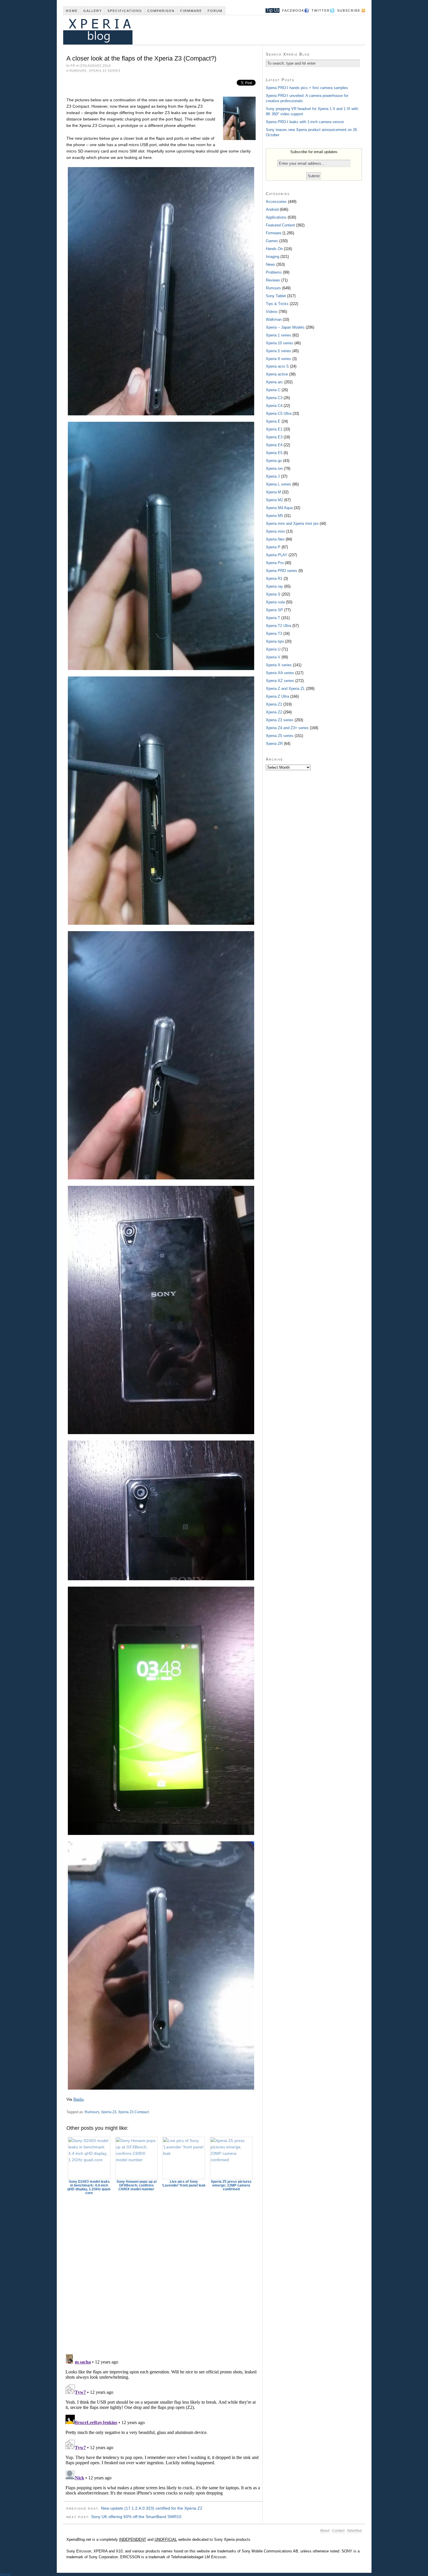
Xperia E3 (274, 437)
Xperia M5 (274, 516)
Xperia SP (274, 610)
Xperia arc (274, 382)
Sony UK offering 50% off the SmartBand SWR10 (136, 2517)
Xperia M (273, 492)
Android (272, 209)
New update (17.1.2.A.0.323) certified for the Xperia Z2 (152, 2508)
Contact (338, 2531)
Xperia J (273, 476)
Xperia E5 (274, 453)
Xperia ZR (274, 744)
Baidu (79, 2099)
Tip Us (270, 10)
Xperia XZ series (280, 681)
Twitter (321, 10)
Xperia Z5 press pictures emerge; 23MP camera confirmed (231, 2185)
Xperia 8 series (278, 359)
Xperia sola (275, 602)
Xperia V (273, 657)
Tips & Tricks (277, 304)
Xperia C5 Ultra (279, 413)
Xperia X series (279, 665)
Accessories (276, 202)
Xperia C (273, 390)
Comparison (161, 11)
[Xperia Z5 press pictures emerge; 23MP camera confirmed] (231, 2158)
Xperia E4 (274, 445)
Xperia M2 (274, 500)
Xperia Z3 (109, 2112)
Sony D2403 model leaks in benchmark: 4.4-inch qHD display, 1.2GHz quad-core (89, 2187)
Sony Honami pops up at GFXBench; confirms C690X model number (137, 2185)
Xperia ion (274, 468)
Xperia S (273, 594)
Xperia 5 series (278, 351)
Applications (276, 217)
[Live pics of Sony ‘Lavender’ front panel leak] (184, 2158)
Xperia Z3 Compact (133, 2112)
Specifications (125, 11)
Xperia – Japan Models (285, 327)
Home (72, 11)
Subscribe (349, 10)
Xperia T (273, 618)
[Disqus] (163, 2272)
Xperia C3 (274, 398)
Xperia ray (274, 586)
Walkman (274, 319)
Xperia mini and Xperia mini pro (292, 523)
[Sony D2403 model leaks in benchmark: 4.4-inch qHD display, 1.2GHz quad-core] (89, 2158)
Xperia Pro (275, 563)
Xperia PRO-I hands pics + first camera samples (307, 88)
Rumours (78, 71)
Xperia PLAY (277, 555)
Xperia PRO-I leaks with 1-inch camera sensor (305, 122)
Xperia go (274, 461)
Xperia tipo (275, 641)
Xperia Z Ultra (277, 696)
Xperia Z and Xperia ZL (285, 689)
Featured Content (280, 225)
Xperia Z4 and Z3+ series (287, 728)
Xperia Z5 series (280, 736)
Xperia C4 (274, 406)
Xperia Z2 (274, 712)
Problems (274, 272)
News (270, 264)
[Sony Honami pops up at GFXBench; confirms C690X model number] (137, 2158)
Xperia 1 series (278, 335)
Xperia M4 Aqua (279, 508)
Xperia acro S (277, 366)
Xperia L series (278, 484)
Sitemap (6, 2574)
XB (73, 65)
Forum (215, 11)
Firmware (191, 11)
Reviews (273, 280)
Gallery (93, 11)
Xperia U (273, 649)
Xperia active (277, 374)
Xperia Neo (275, 539)
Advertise (354, 2531)
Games (272, 241)
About (325, 2531)
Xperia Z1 (274, 704)
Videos (272, 312)
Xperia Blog (206, 30)
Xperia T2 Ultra (278, 626)
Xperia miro (275, 531)
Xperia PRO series (282, 571)
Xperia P (273, 547)
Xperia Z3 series (105, 71)
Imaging (273, 257)
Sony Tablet (276, 296)
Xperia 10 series (280, 343)
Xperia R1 (274, 579)
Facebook (293, 10)
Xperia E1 (274, 429)
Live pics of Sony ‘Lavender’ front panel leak (184, 2183)
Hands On (274, 249)
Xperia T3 (274, 634)
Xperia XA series (280, 673)
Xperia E (273, 421)
